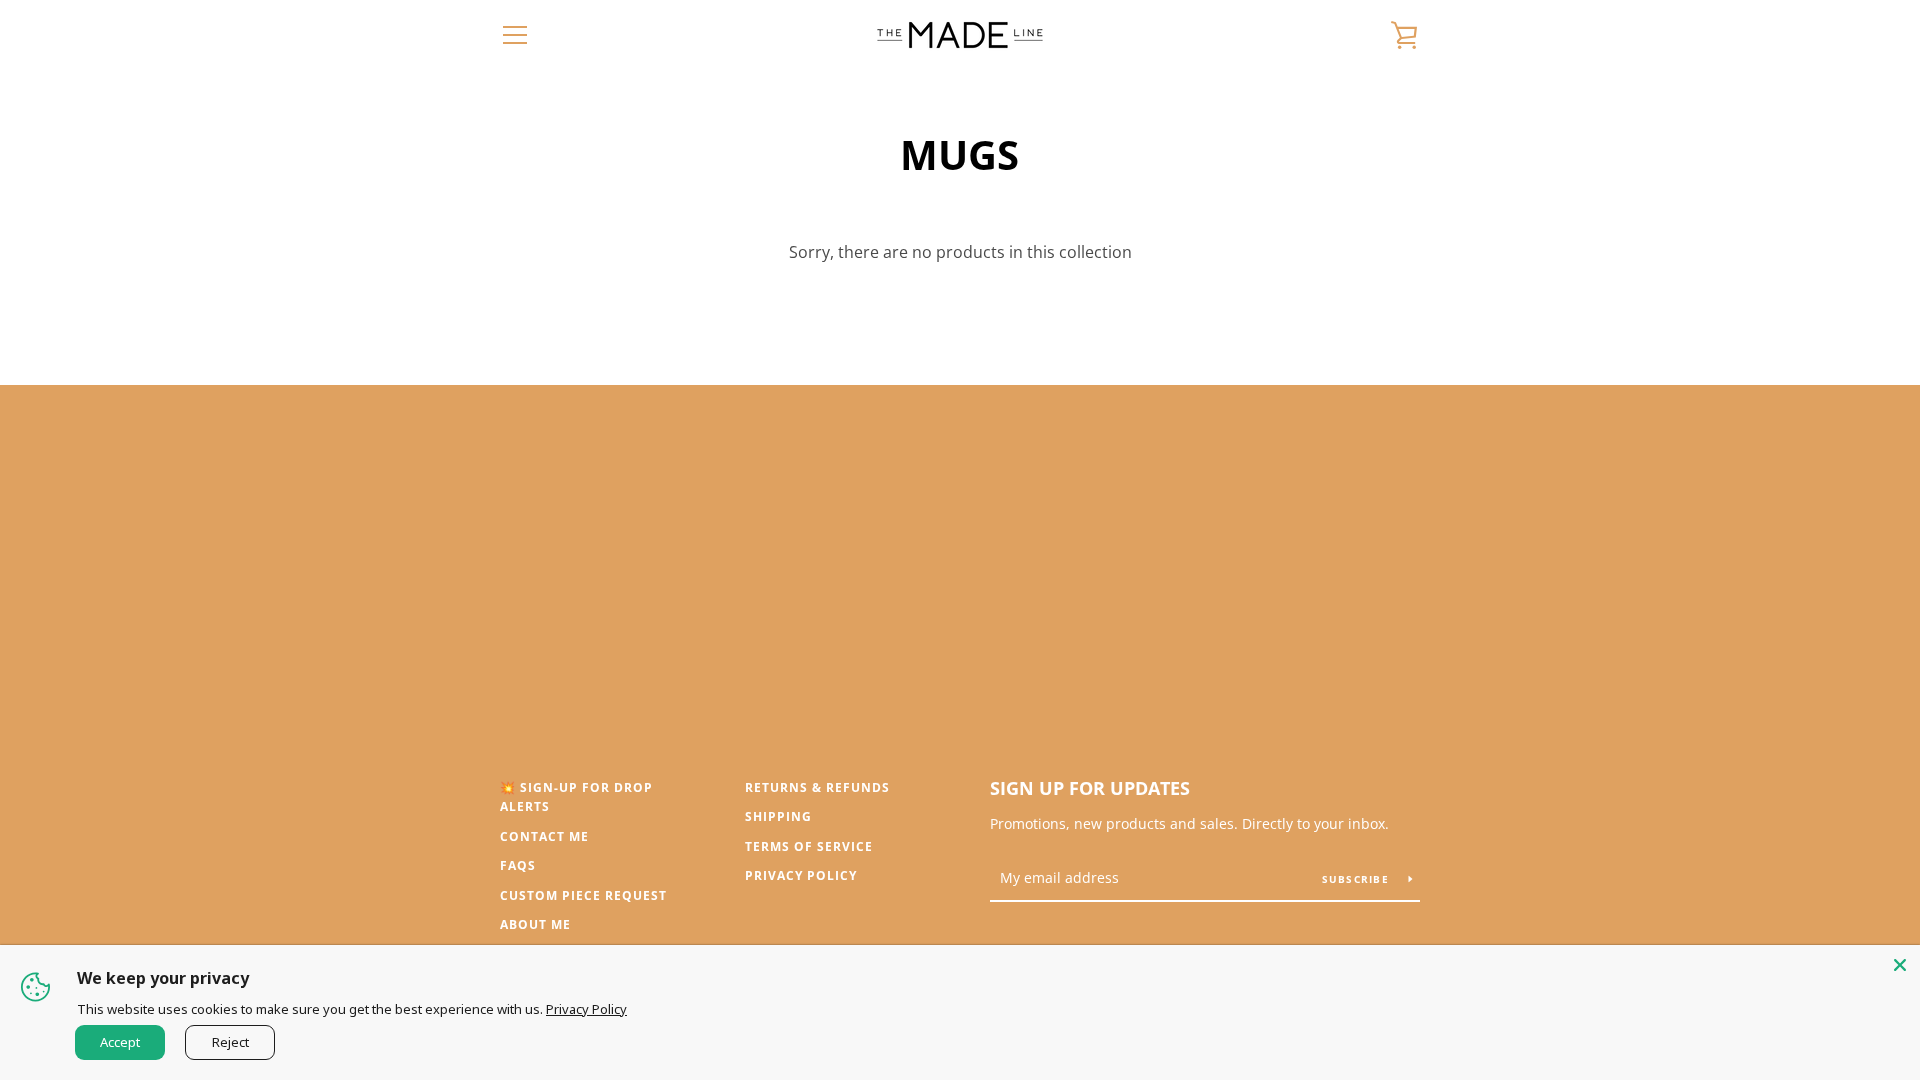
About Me (535, 924)
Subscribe (1358, 879)
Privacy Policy (801, 875)
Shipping (778, 816)
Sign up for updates (1090, 788)
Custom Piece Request (583, 895)
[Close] (1900, 965)
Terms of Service (809, 846)
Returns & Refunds (817, 787)
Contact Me (544, 836)
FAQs (518, 865)
